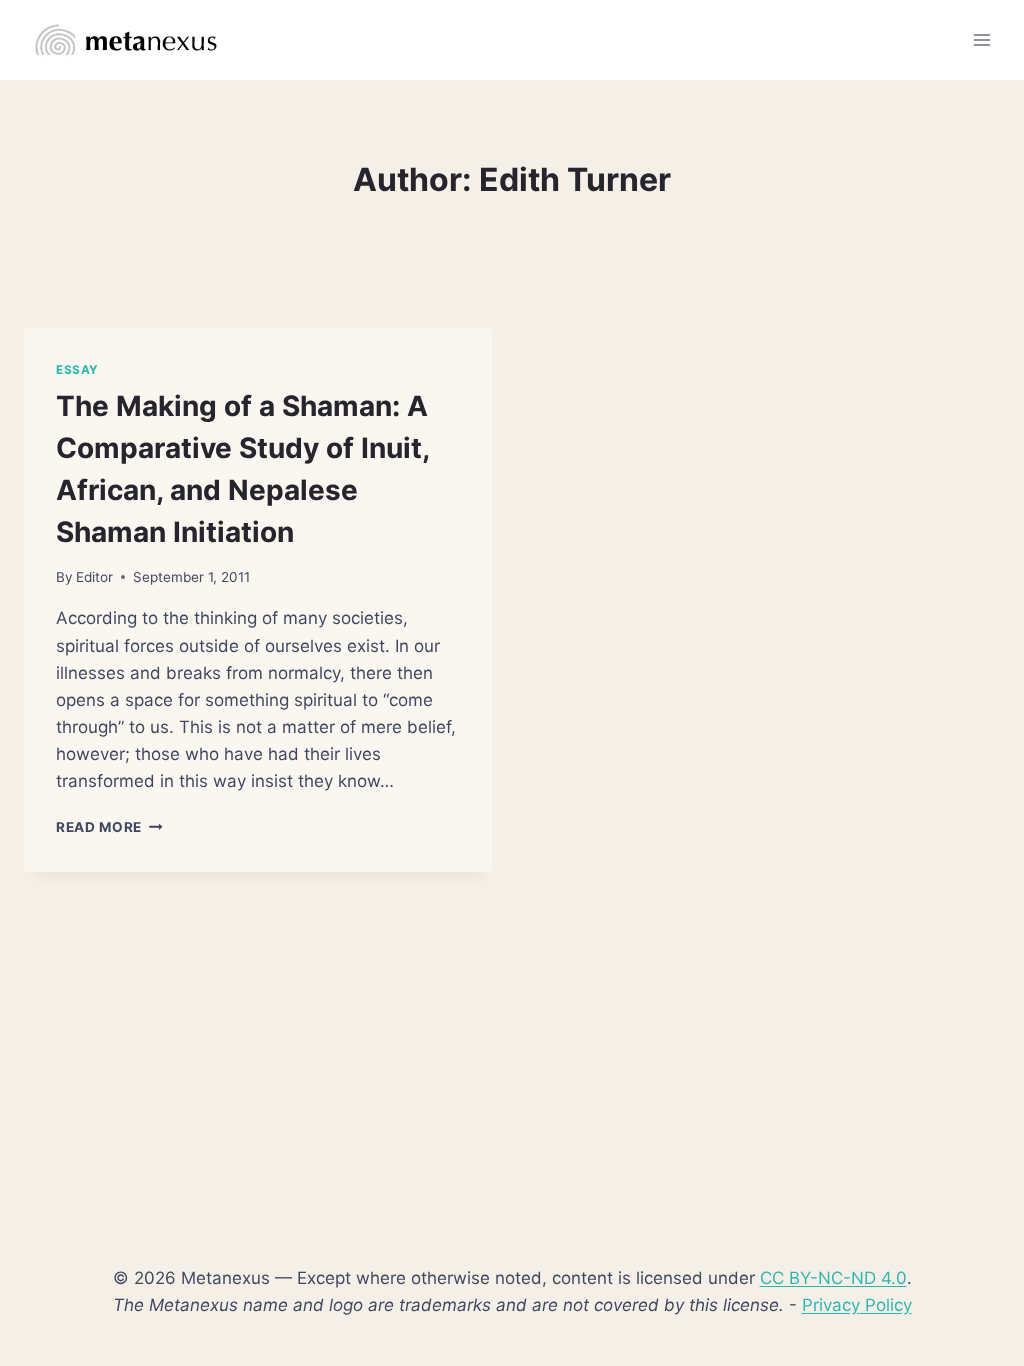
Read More (109, 827)
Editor (94, 577)
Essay (77, 369)
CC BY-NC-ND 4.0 (833, 1278)
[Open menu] (981, 39)
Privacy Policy (857, 1305)
